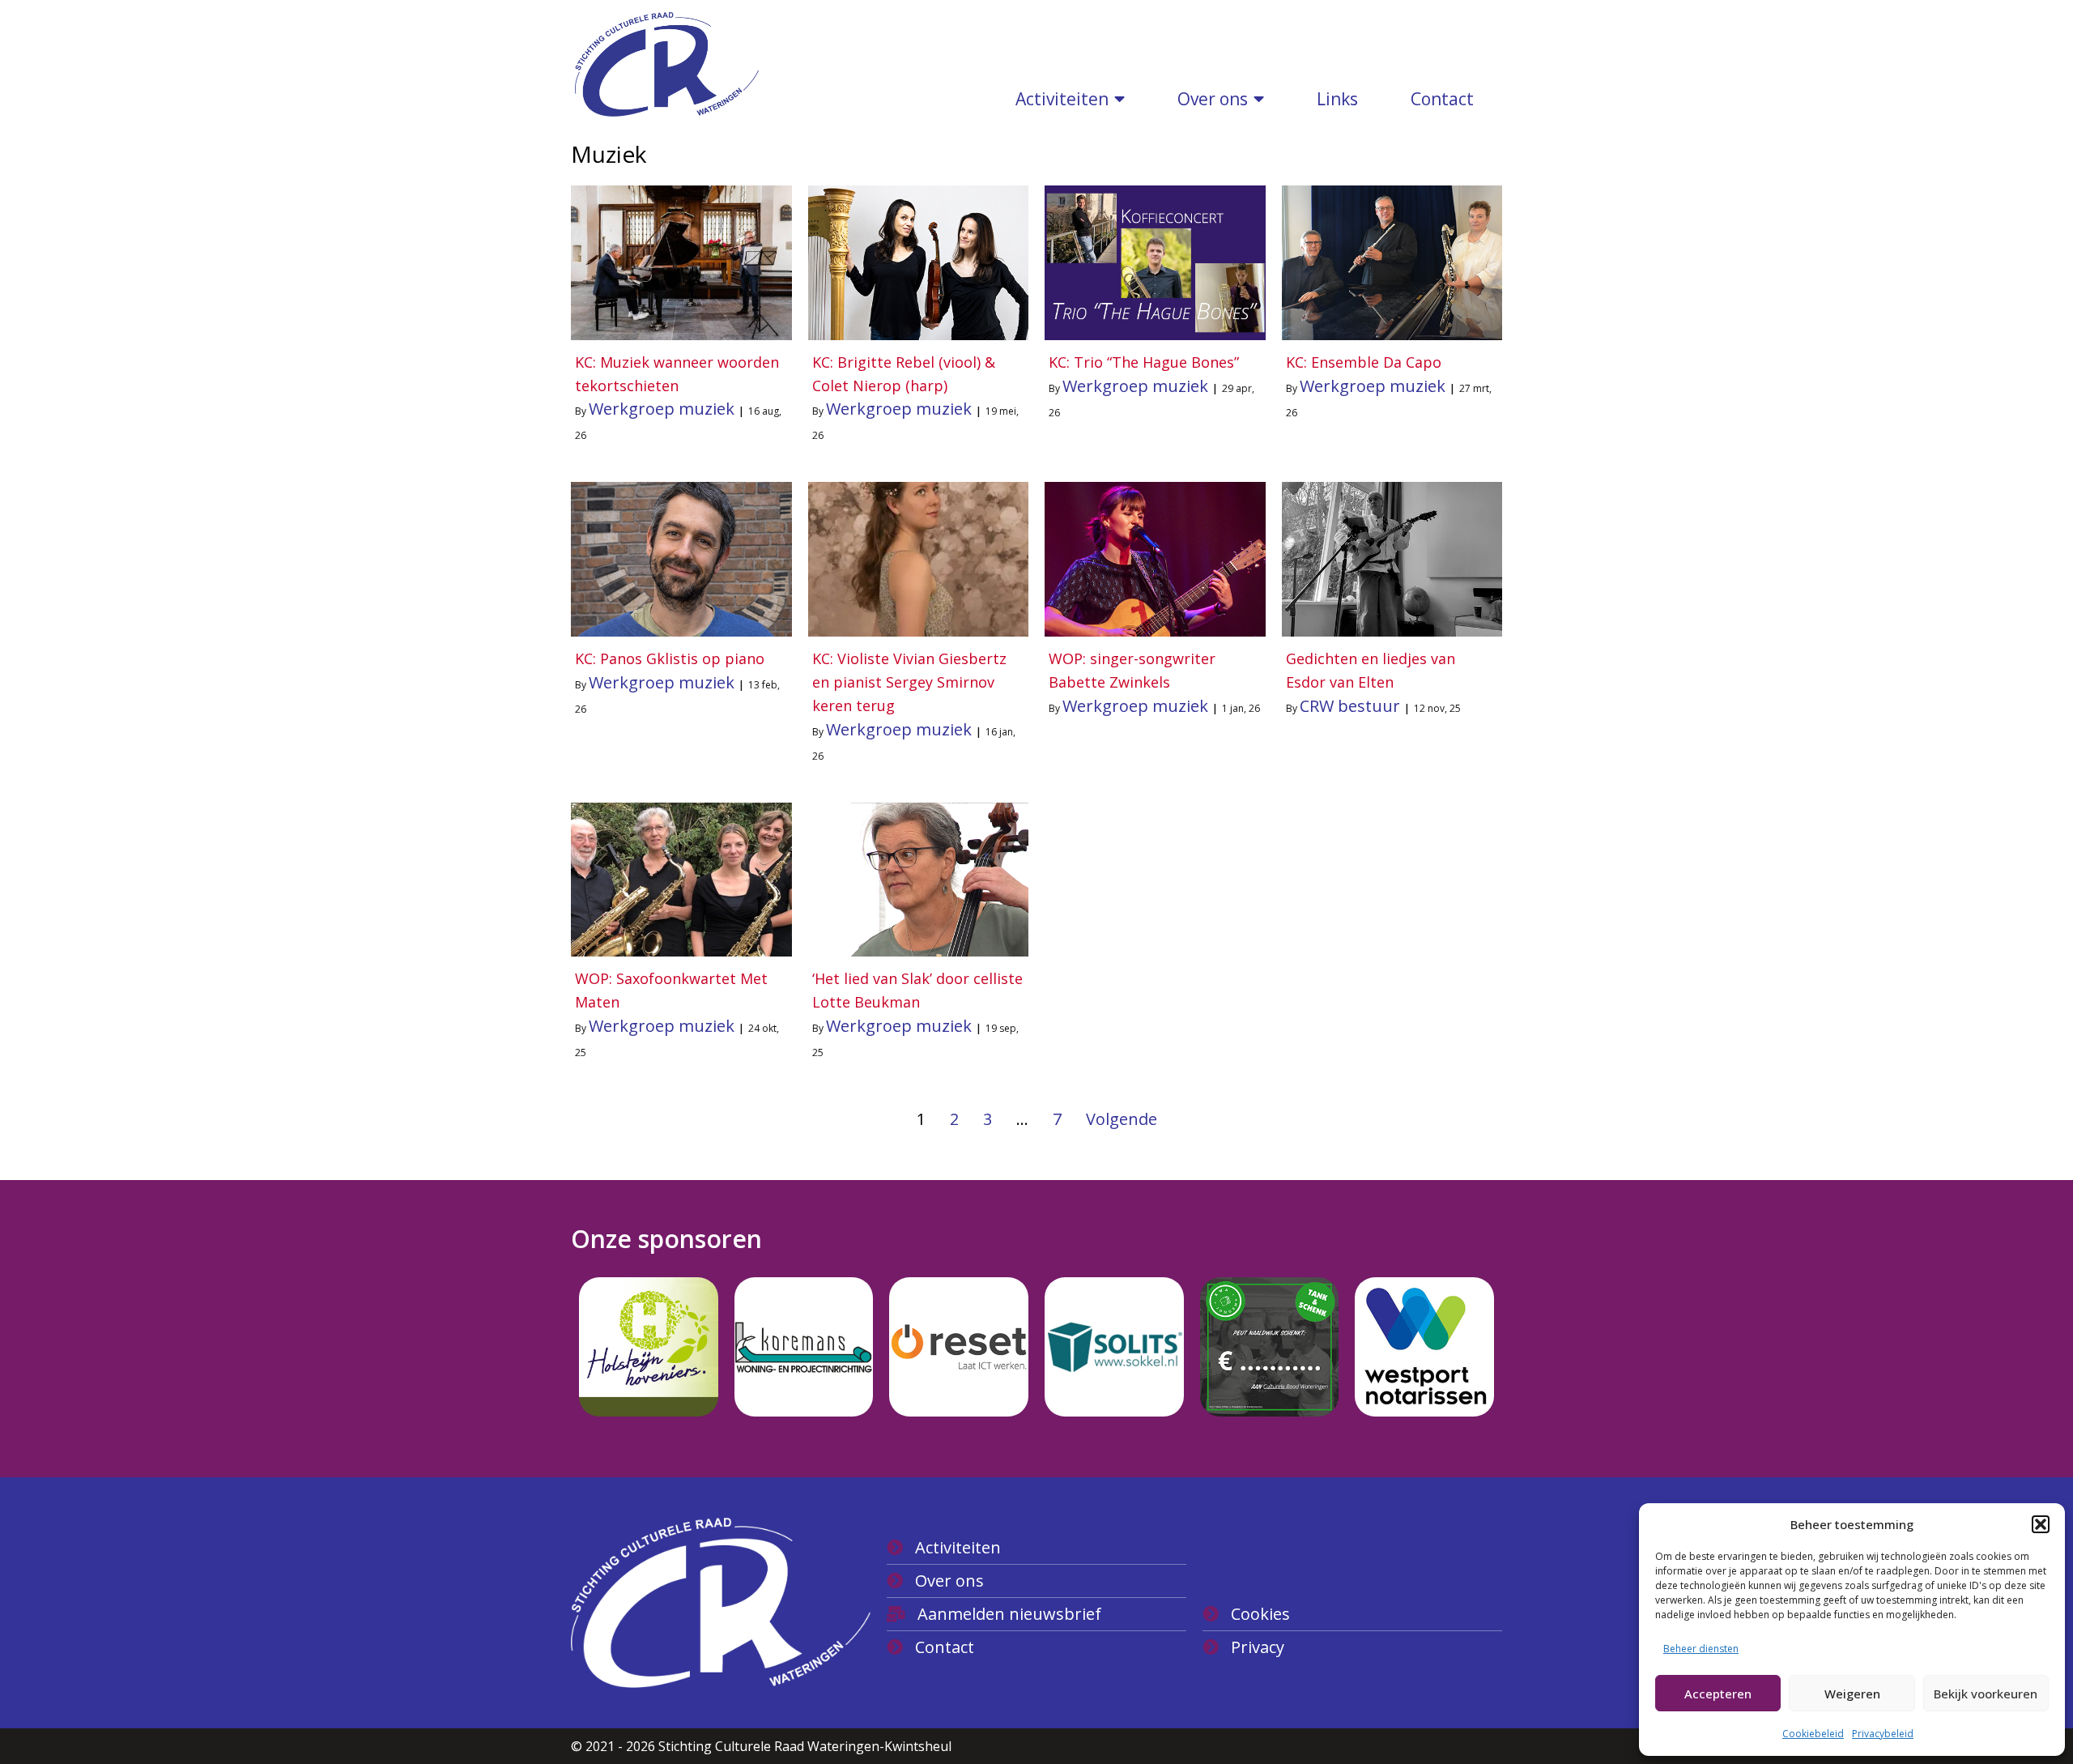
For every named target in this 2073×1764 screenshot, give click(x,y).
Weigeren (1852, 1694)
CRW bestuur (1350, 706)
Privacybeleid (1883, 1734)
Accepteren (1718, 1694)
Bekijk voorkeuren (1986, 1694)
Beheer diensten (1701, 1649)
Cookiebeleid (1813, 1734)
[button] (2041, 1524)
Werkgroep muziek (662, 409)
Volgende (1122, 1119)
